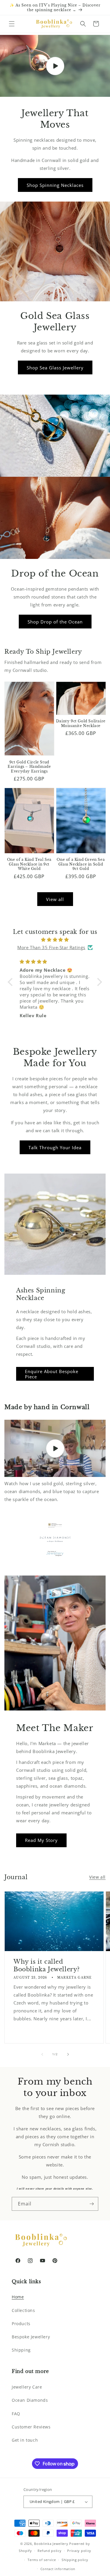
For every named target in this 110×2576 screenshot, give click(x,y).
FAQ (16, 2414)
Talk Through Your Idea (55, 1147)
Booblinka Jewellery (52, 2544)
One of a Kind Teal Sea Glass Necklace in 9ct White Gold (29, 864)
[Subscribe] (92, 2204)
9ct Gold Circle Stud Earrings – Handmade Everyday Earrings (29, 767)
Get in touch (25, 2440)
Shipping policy (75, 2560)
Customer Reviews (31, 2427)
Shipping (21, 2350)
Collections (23, 2310)
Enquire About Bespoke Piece (52, 1374)
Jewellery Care (27, 2387)
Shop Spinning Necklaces (55, 185)
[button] (12, 24)
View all (55, 899)
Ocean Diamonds (30, 2400)
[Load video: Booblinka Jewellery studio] (55, 1448)
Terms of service (42, 2560)
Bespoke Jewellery (31, 2337)
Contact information (58, 2569)
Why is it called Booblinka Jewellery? (47, 1965)
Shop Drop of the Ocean (55, 622)
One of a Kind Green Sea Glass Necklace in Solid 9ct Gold (81, 864)
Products (21, 2324)
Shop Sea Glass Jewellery (55, 368)
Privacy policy (79, 2551)
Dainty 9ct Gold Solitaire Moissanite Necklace (81, 723)
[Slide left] (42, 2054)
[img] (55, 940)
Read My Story (41, 1840)
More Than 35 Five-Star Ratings (51, 947)
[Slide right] (68, 2054)
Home (18, 2297)
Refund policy (49, 2551)
